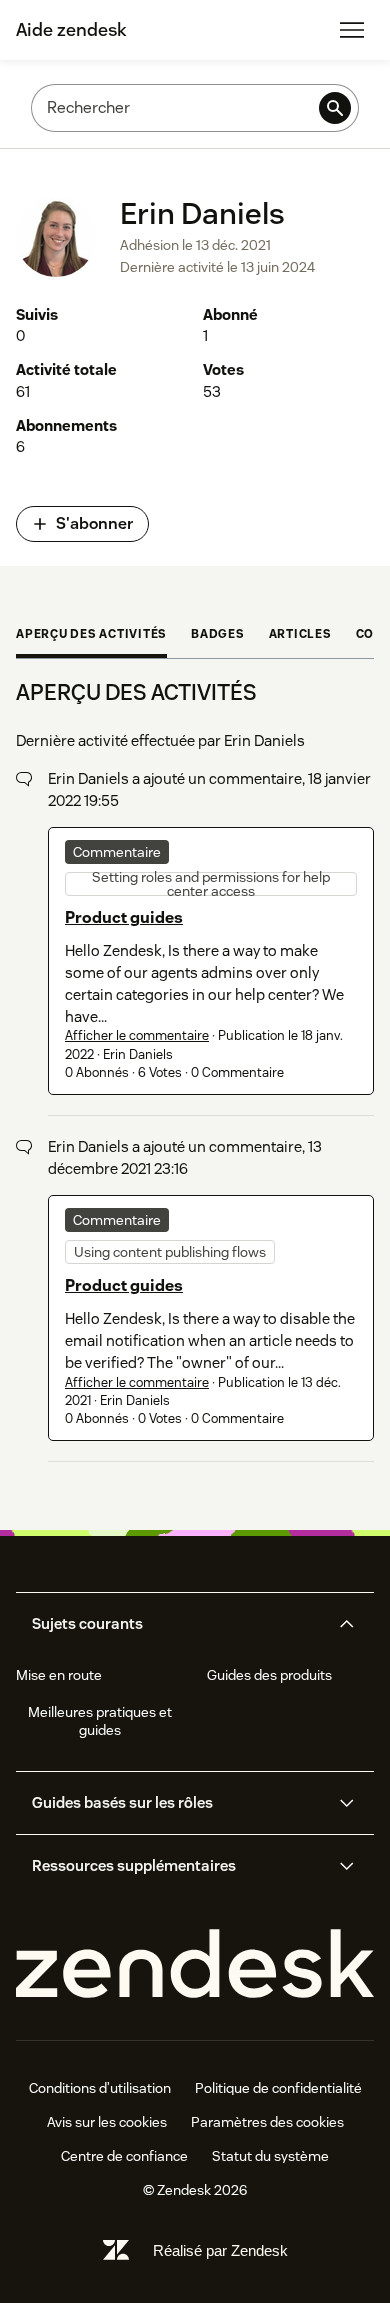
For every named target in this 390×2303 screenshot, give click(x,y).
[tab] (91, 636)
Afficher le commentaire (137, 1035)
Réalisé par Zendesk (220, 2250)
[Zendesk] (195, 1964)
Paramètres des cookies (267, 2122)
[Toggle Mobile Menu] (352, 30)
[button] (178, 1624)
